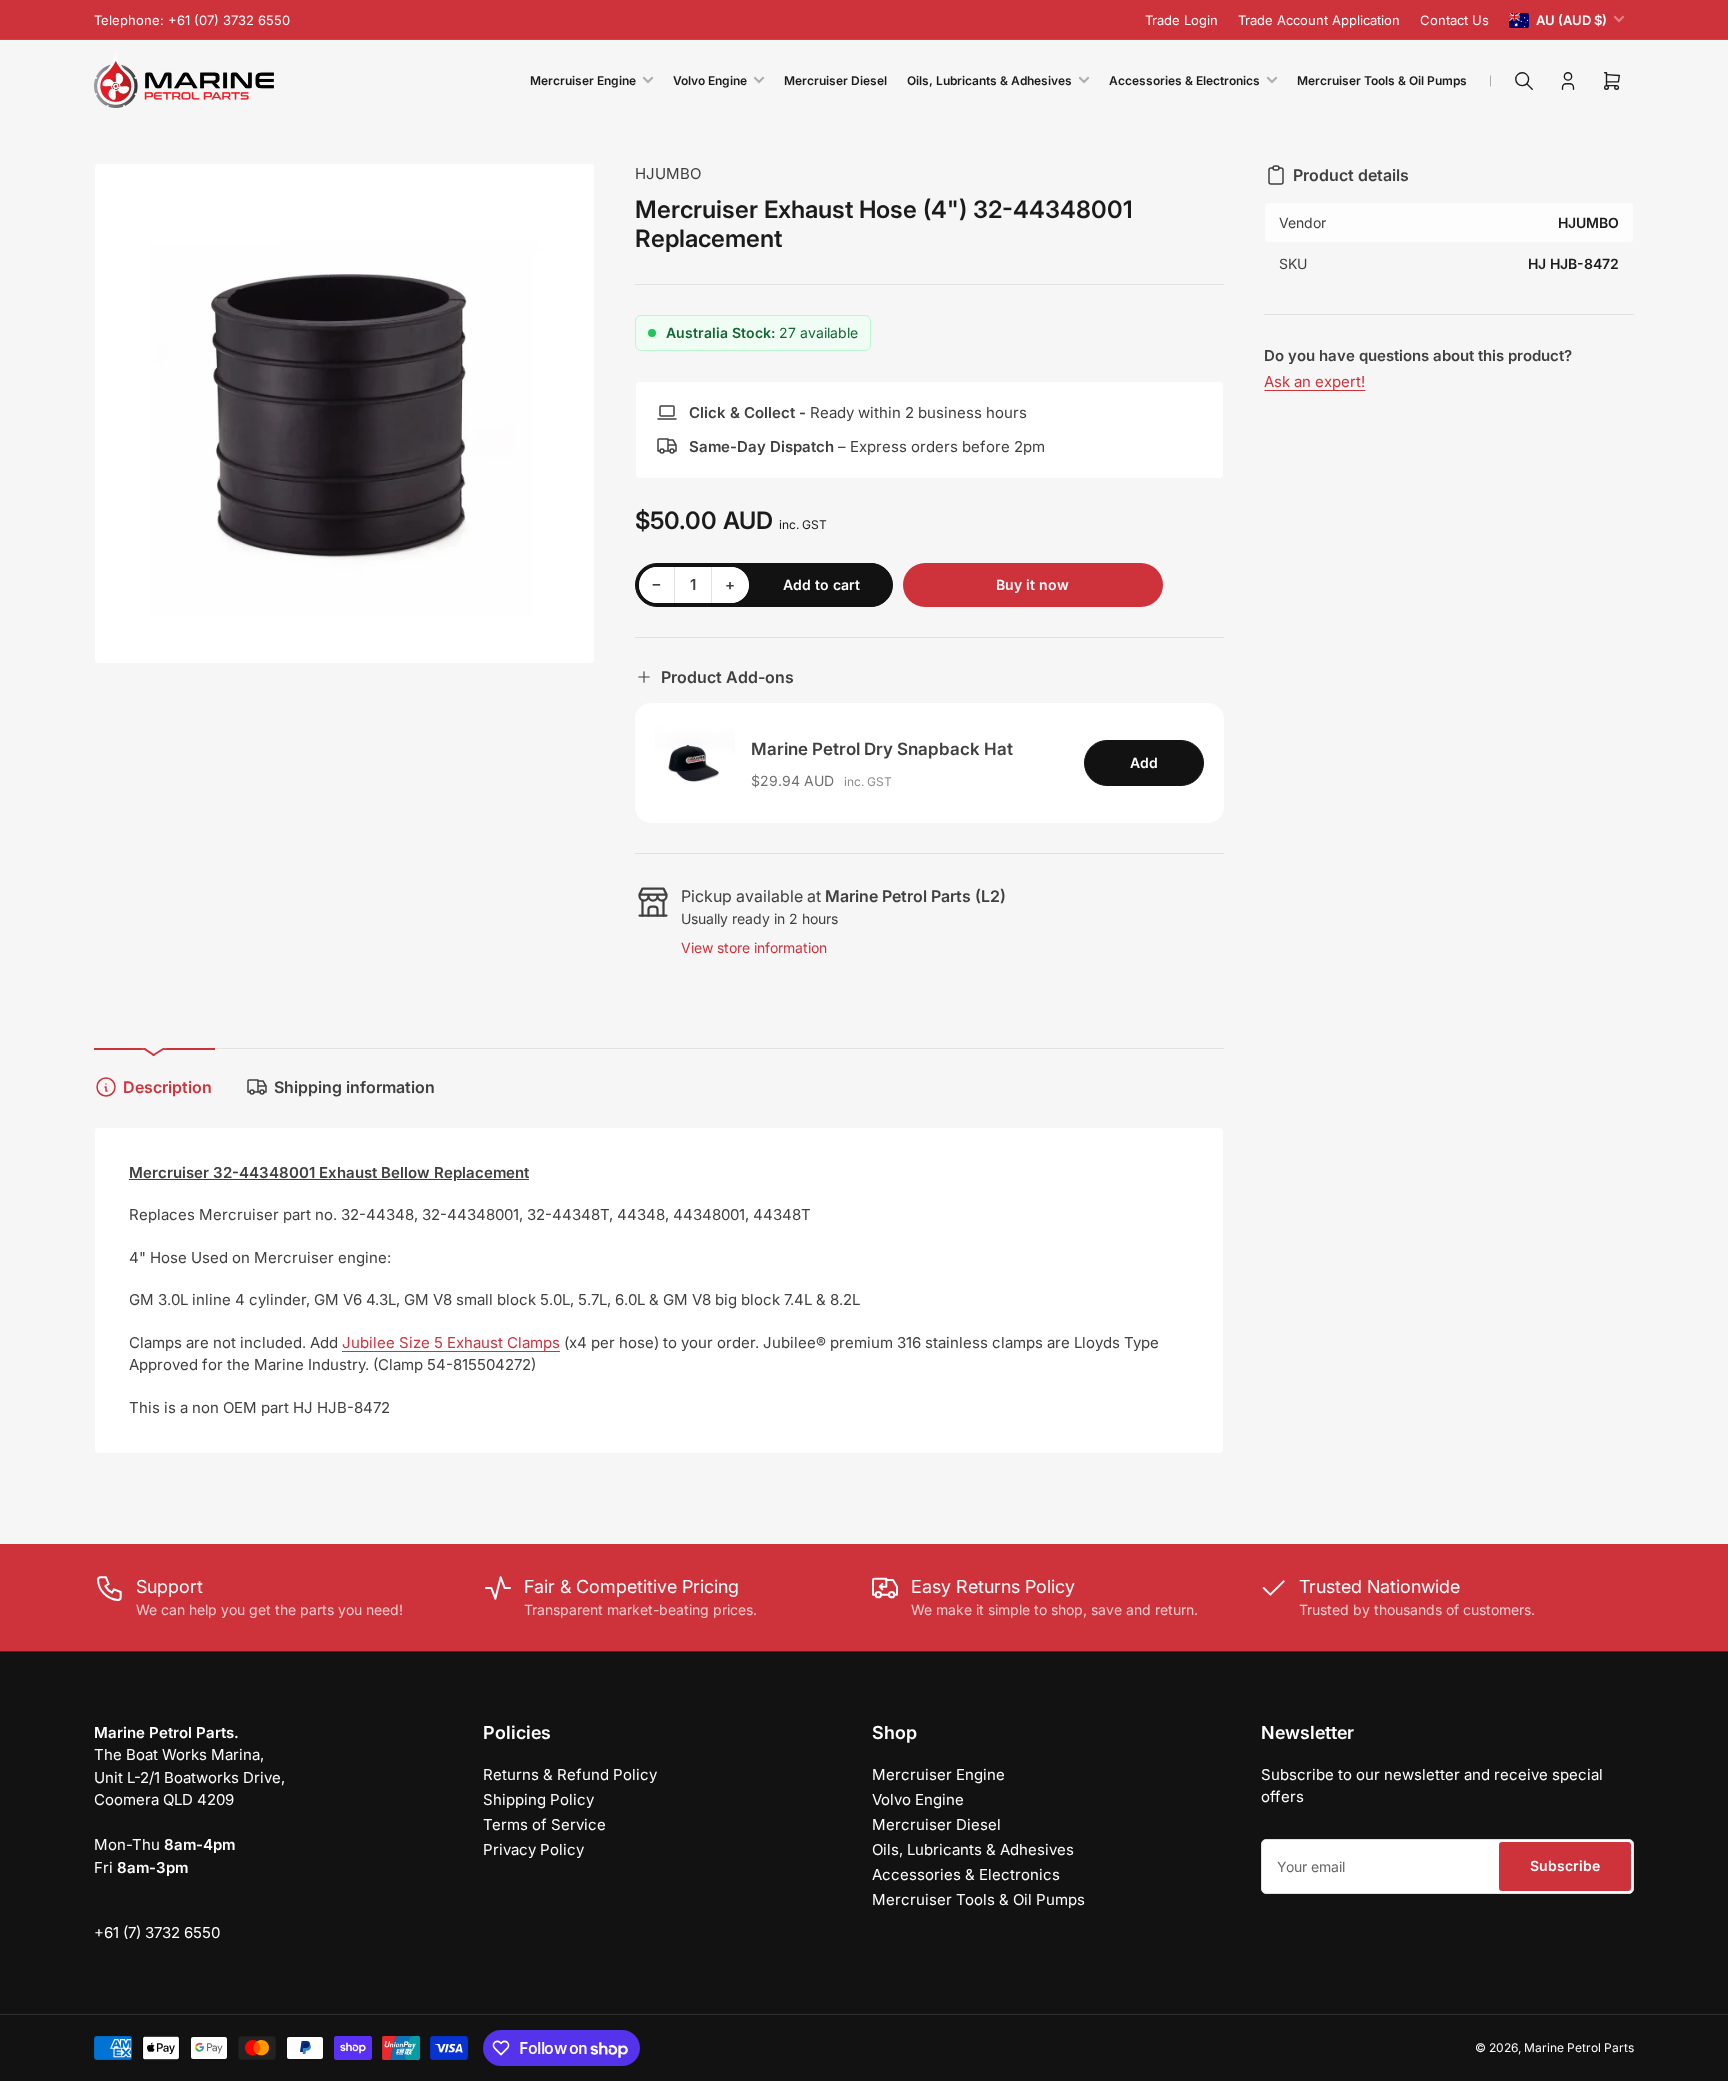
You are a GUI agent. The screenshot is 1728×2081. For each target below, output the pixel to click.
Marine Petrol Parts (1579, 2047)
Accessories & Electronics (1184, 80)
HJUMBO (668, 173)
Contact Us (1454, 20)
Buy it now (1032, 584)
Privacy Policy (533, 1849)
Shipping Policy (538, 1799)
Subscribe (1565, 1865)
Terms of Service (544, 1824)
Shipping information (354, 1087)
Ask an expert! (1314, 381)
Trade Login (1181, 20)
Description (167, 1087)
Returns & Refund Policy (570, 1774)
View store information (754, 947)
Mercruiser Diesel (835, 80)
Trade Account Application (1319, 20)
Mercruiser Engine (583, 80)
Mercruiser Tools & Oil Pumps (1382, 80)
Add (1144, 762)
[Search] (1524, 81)
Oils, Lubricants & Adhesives (989, 80)
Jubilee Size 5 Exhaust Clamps (451, 1342)
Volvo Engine (710, 80)
